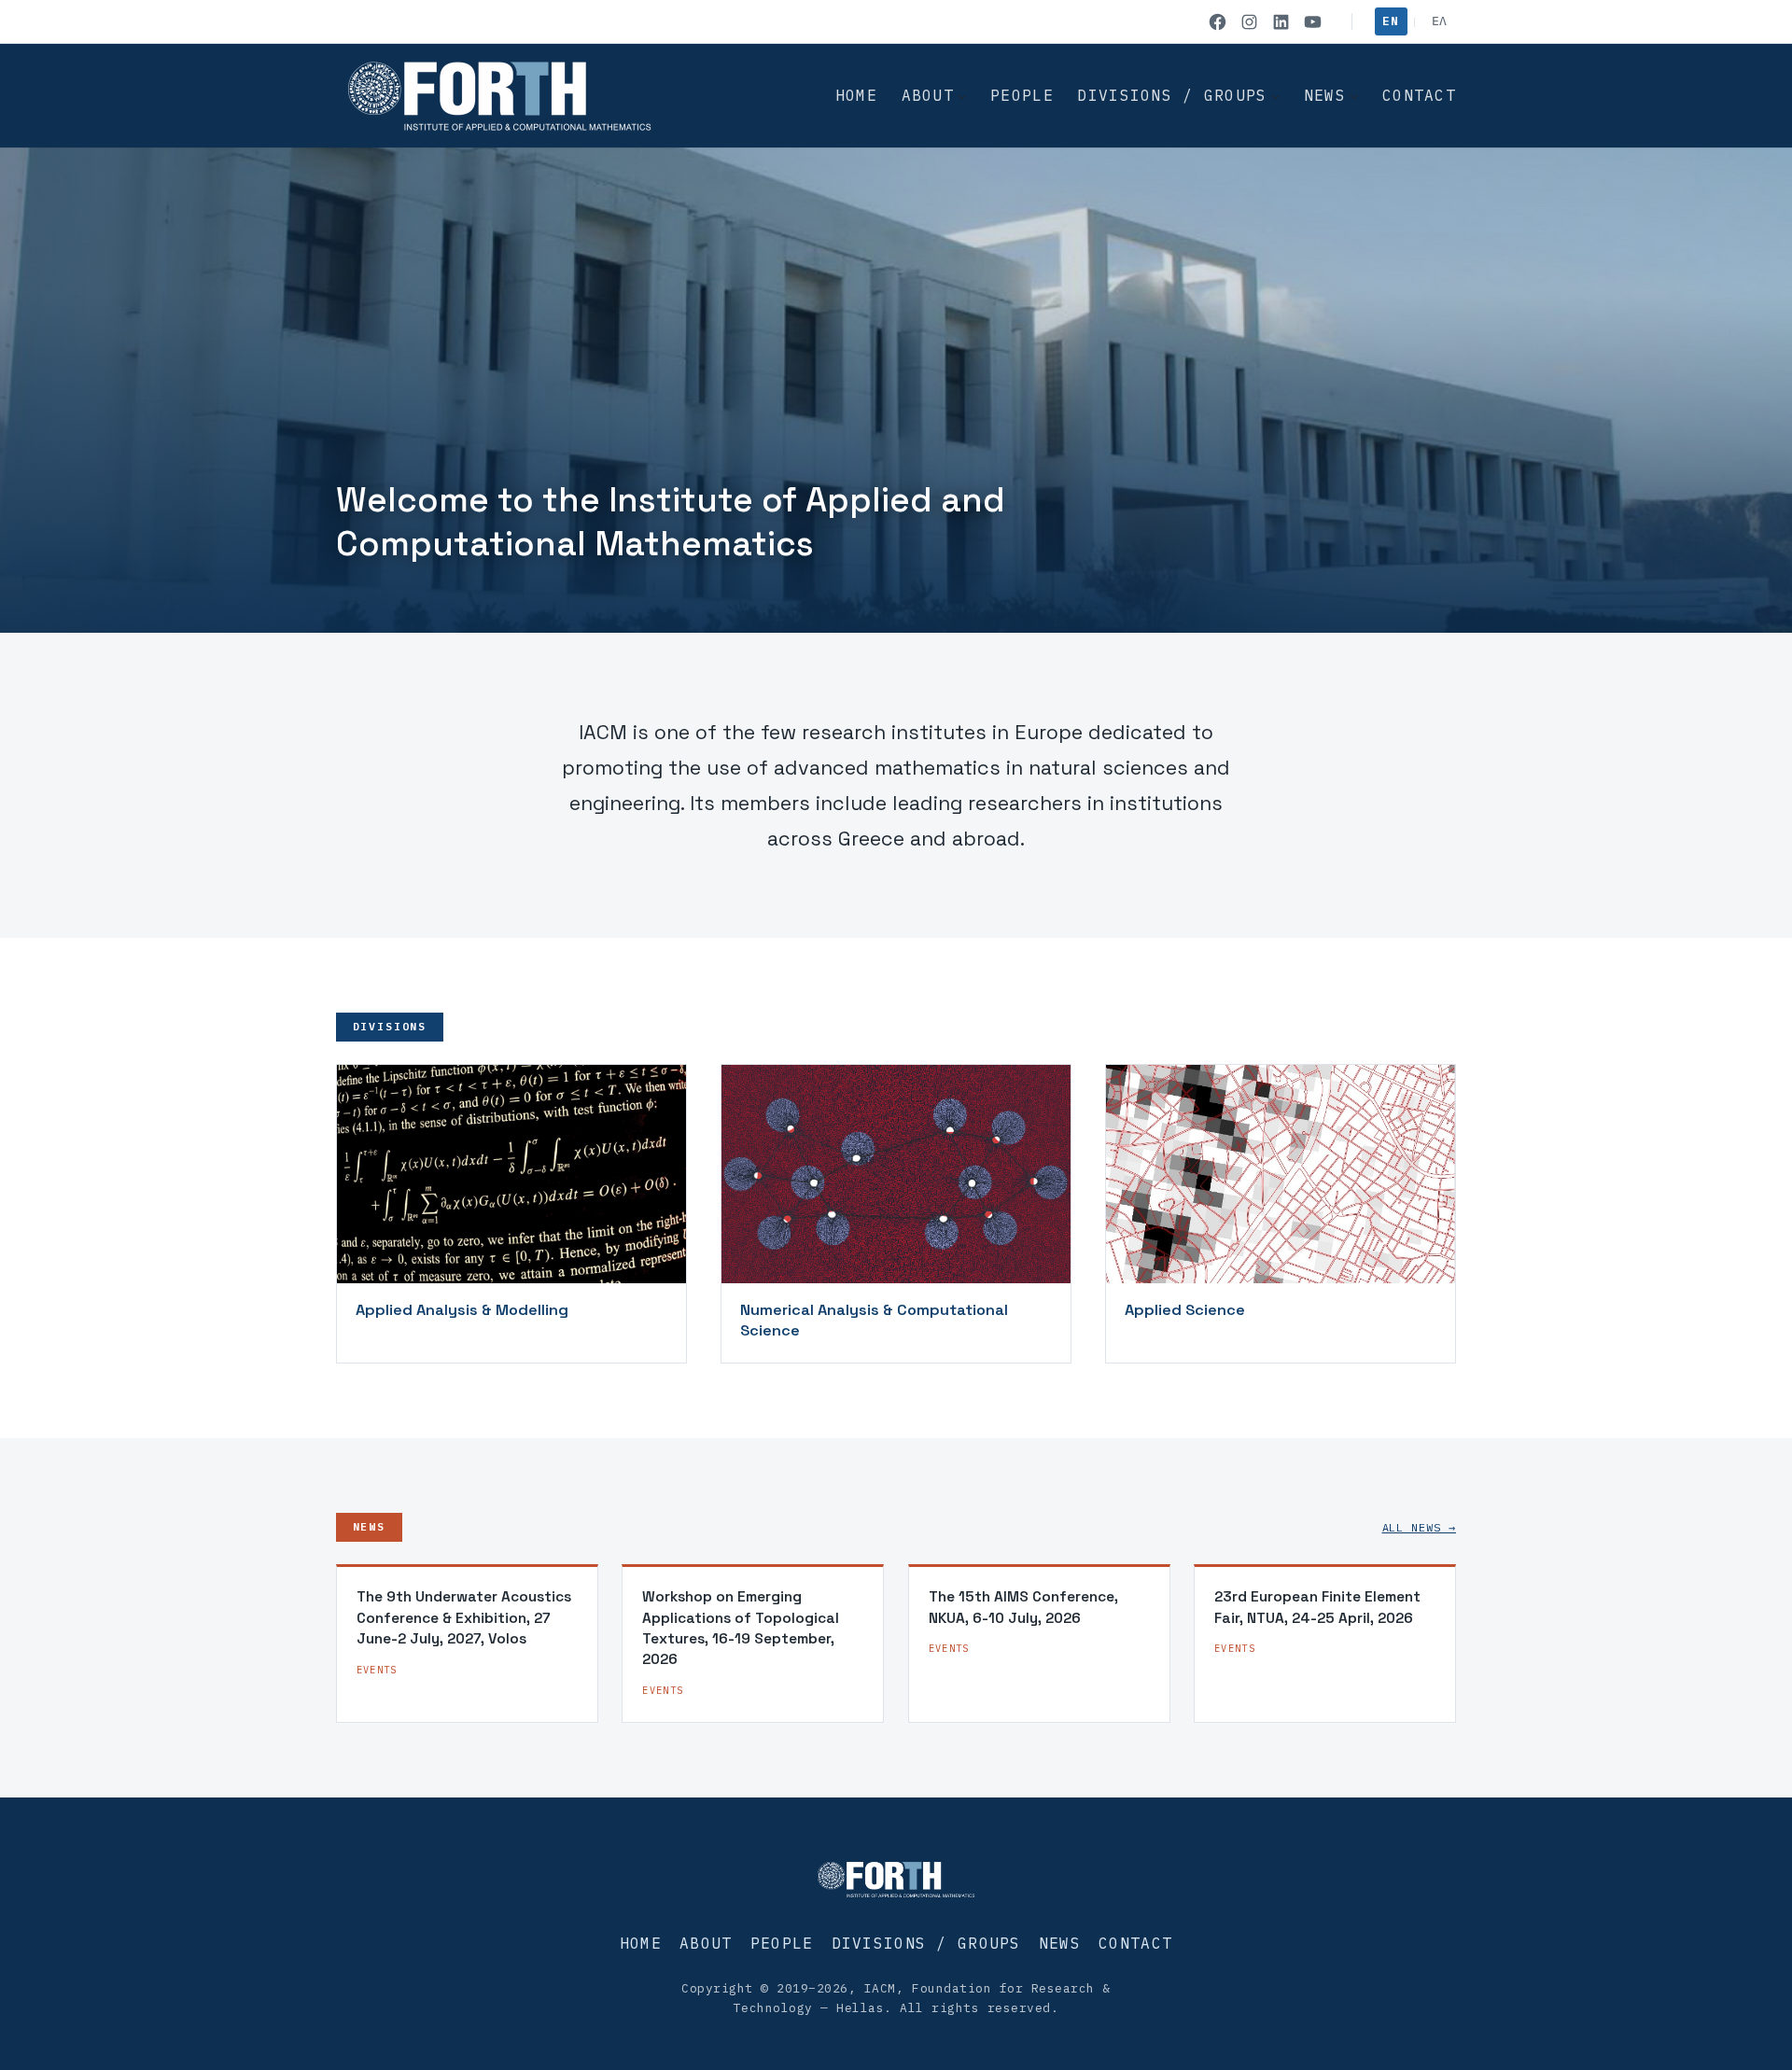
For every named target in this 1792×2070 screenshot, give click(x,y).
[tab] (866, 612)
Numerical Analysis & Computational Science (874, 1320)
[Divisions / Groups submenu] (1276, 96)
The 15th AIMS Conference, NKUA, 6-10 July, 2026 (1023, 1607)
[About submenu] (962, 96)
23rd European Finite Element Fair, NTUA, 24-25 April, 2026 (1317, 1607)
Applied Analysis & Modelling (462, 1310)
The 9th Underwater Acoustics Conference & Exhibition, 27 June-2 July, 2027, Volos (464, 1617)
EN (1390, 21)
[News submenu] (1354, 96)
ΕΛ (1440, 21)
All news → (1419, 1527)
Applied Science (1185, 1310)
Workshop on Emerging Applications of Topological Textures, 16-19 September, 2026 (741, 1628)
